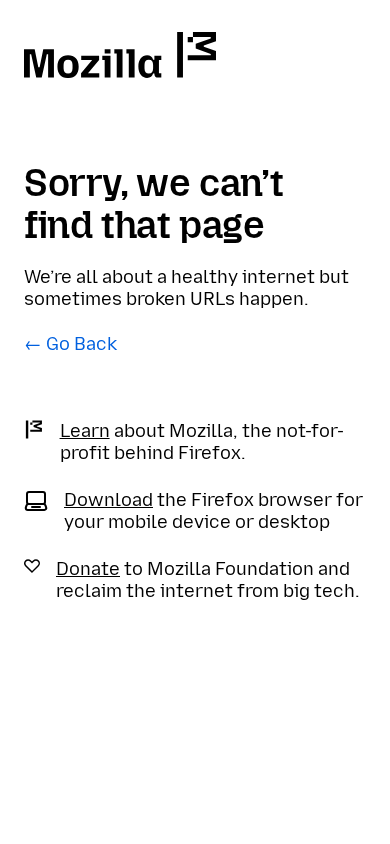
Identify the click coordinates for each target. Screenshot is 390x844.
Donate (88, 569)
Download (108, 500)
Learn (85, 431)
